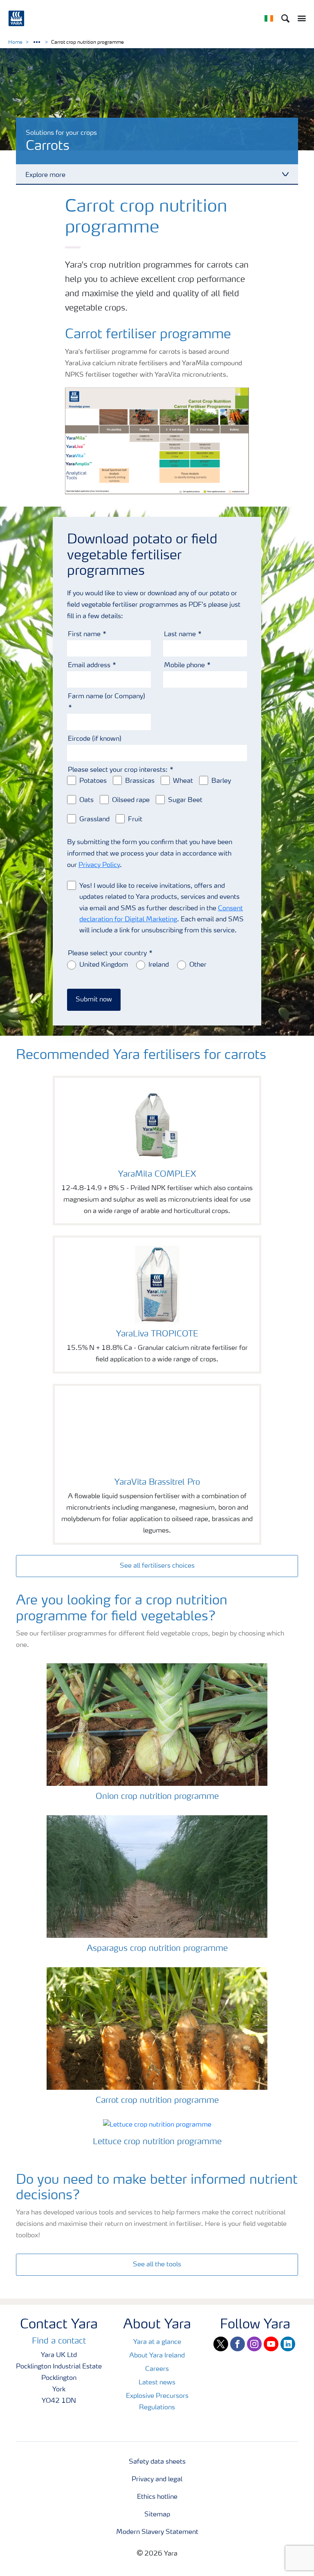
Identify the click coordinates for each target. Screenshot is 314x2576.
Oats (86, 800)
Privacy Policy (99, 865)
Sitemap (157, 2515)
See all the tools (157, 2265)
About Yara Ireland (157, 2356)
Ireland (159, 965)
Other (198, 965)
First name (84, 635)
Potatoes (93, 781)
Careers (157, 2369)
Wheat (183, 781)
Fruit (135, 820)
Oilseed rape (131, 800)
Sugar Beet (185, 800)
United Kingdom (104, 965)
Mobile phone (184, 666)
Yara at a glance (157, 2342)
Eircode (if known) (95, 739)
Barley (221, 781)
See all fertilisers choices (157, 1566)
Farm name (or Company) (107, 697)
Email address (89, 666)
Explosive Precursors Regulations (157, 2402)
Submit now (94, 1000)
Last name (180, 635)
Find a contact (59, 2341)
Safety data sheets (157, 2462)
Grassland (94, 820)
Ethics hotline (157, 2497)
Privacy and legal (157, 2480)
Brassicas (140, 781)
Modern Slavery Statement (157, 2532)
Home (15, 42)
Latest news (157, 2383)
